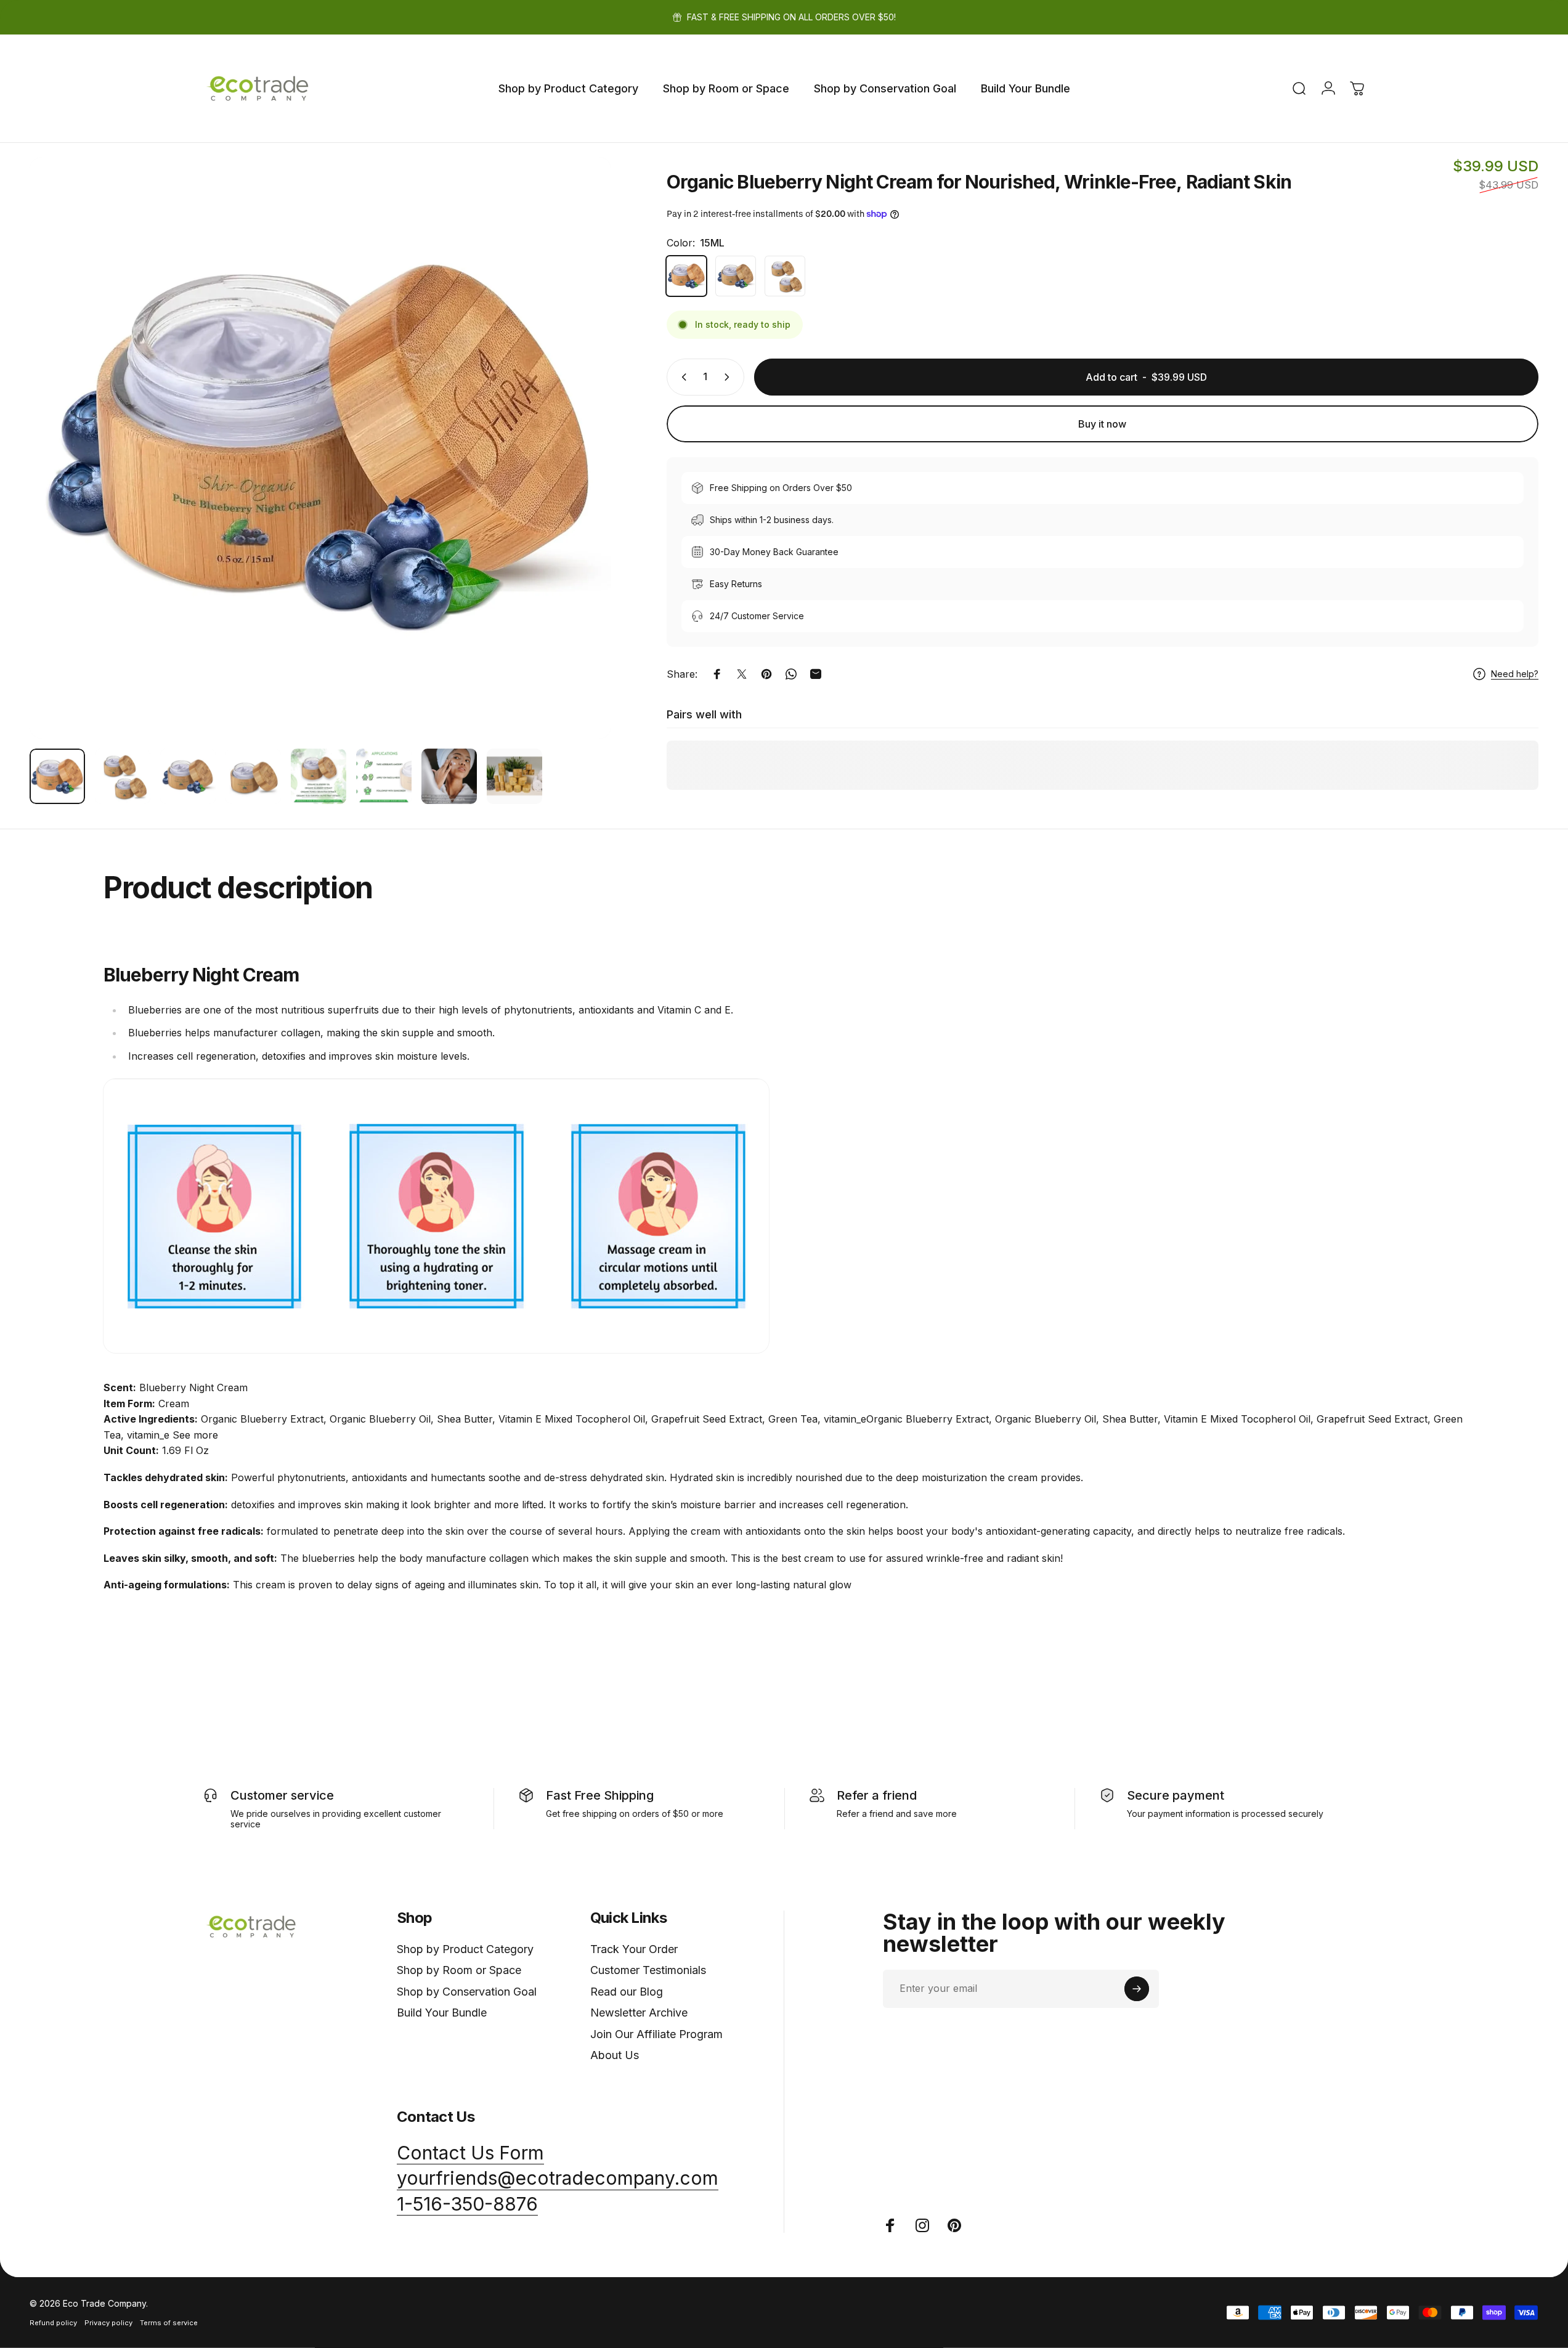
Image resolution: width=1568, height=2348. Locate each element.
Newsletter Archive (639, 2013)
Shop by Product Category (465, 1949)
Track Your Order (634, 1949)
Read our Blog (627, 1992)
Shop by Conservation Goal (467, 1992)
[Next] (579, 477)
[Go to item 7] (449, 776)
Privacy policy (108, 2323)
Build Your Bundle (442, 2013)
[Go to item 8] (514, 776)
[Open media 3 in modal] (320, 448)
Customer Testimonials (648, 1970)
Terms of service (169, 2323)
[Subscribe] (1137, 1989)
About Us (615, 2055)
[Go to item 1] (123, 776)
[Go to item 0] (57, 776)
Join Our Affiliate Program (656, 2034)
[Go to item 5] (319, 776)
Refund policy (53, 2323)
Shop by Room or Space (459, 1970)
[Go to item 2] (188, 776)
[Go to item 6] (384, 776)
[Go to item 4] (253, 776)
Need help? (1515, 674)
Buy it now (1102, 424)
